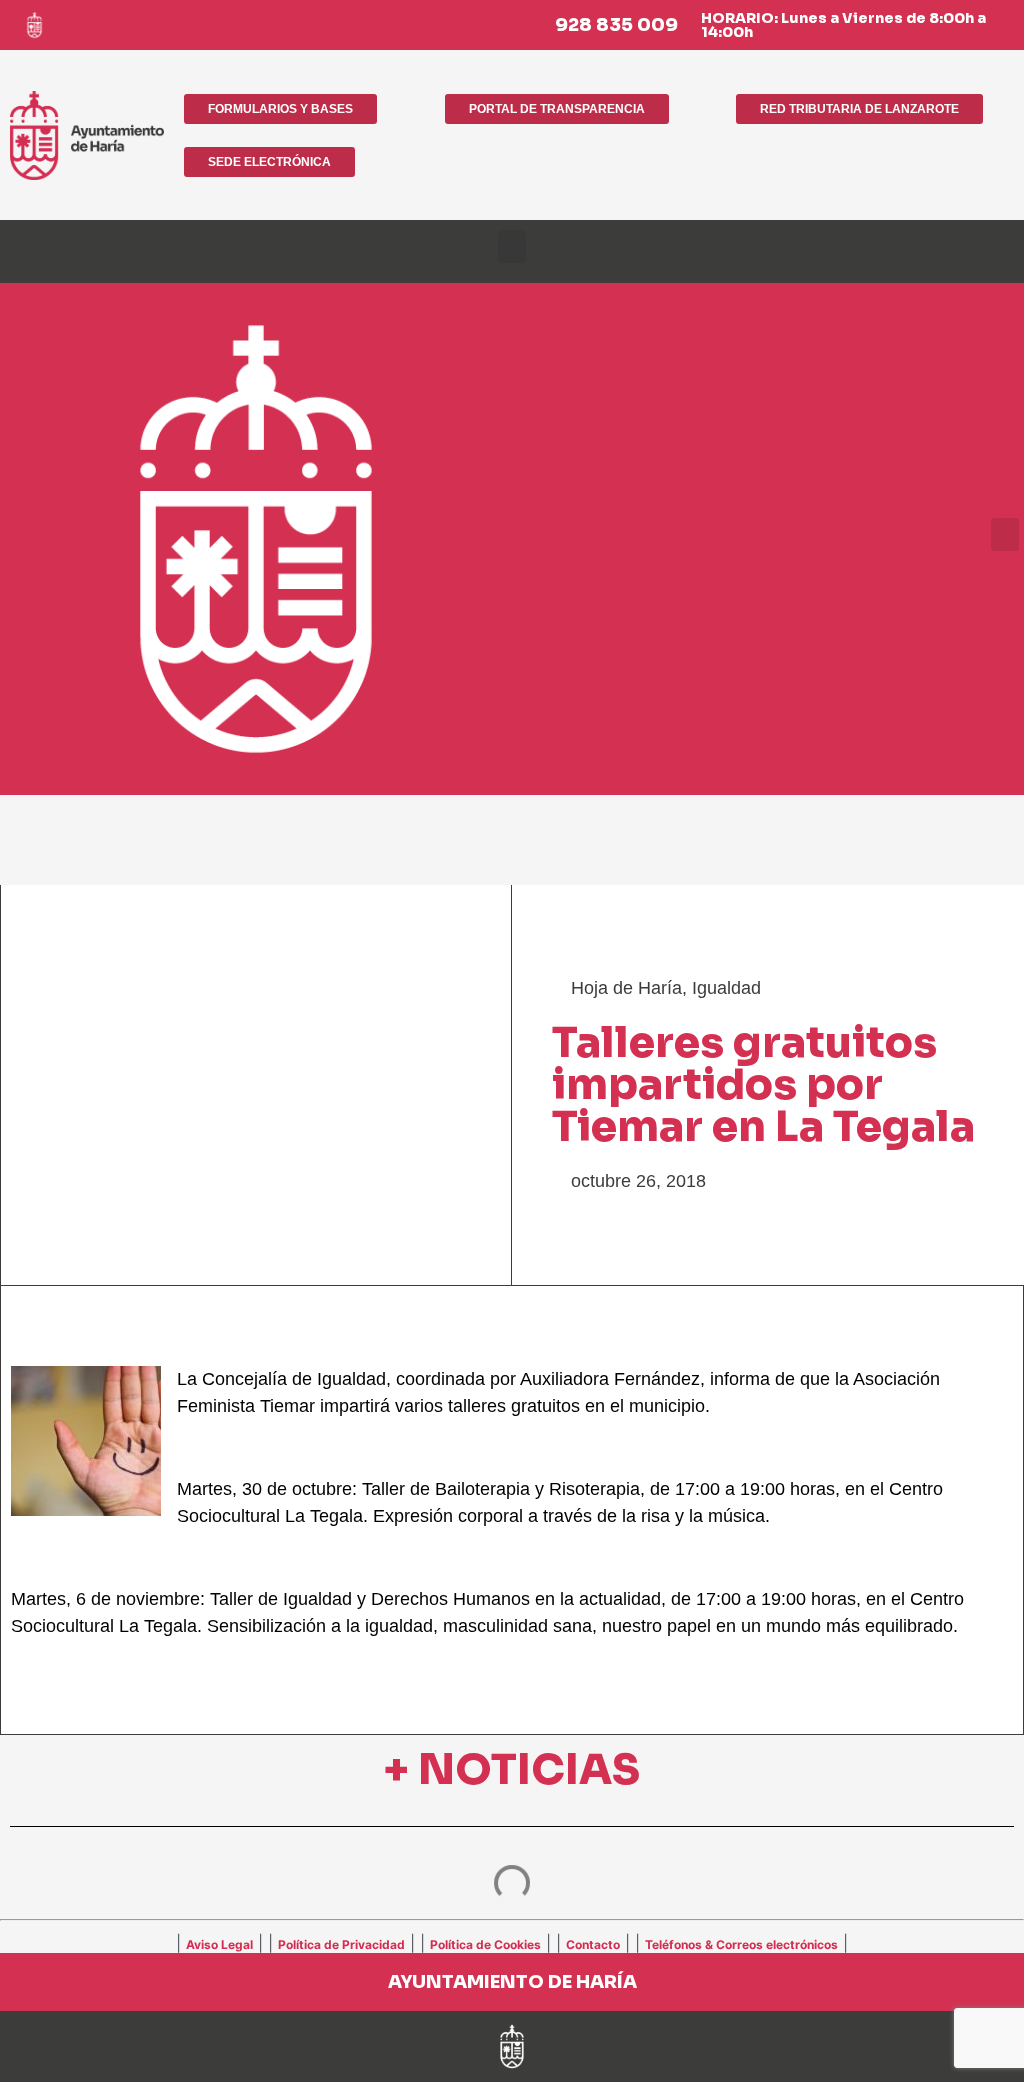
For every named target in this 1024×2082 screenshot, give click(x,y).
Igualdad (726, 988)
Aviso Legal (219, 1944)
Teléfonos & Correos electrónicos (741, 1944)
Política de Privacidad (341, 1944)
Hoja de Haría (626, 988)
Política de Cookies (485, 1944)
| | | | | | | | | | (512, 1943)
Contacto (593, 1944)
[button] (512, 246)
